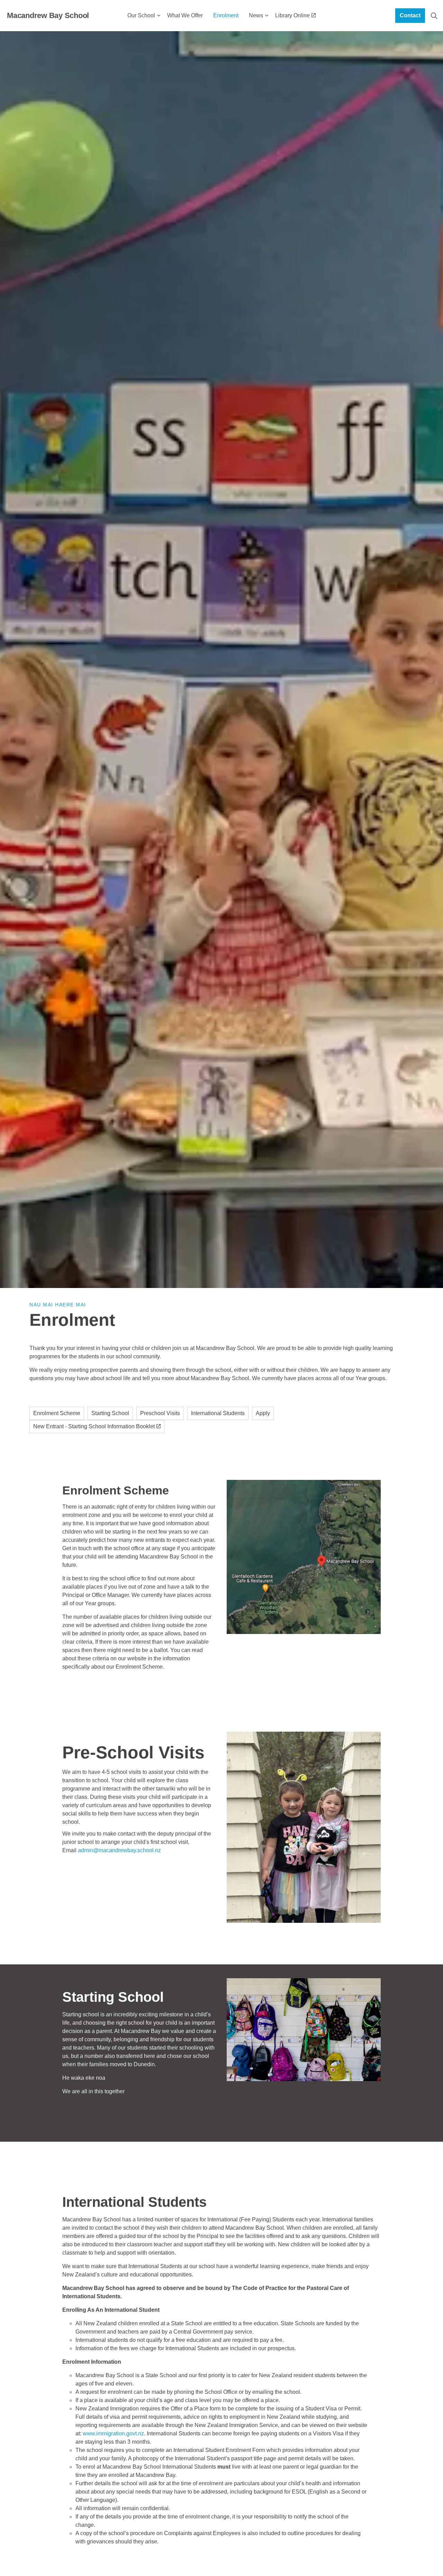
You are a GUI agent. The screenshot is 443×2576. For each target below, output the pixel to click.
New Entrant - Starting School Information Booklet (94, 1426)
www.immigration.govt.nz (113, 2433)
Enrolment (226, 15)
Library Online (292, 15)
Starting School (110, 1413)
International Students (218, 1413)
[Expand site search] (434, 16)
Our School (141, 15)
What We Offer (185, 15)
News (256, 15)
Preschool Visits (160, 1413)
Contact (410, 15)
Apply (263, 1413)
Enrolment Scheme (57, 1413)
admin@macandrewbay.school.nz (119, 1850)
